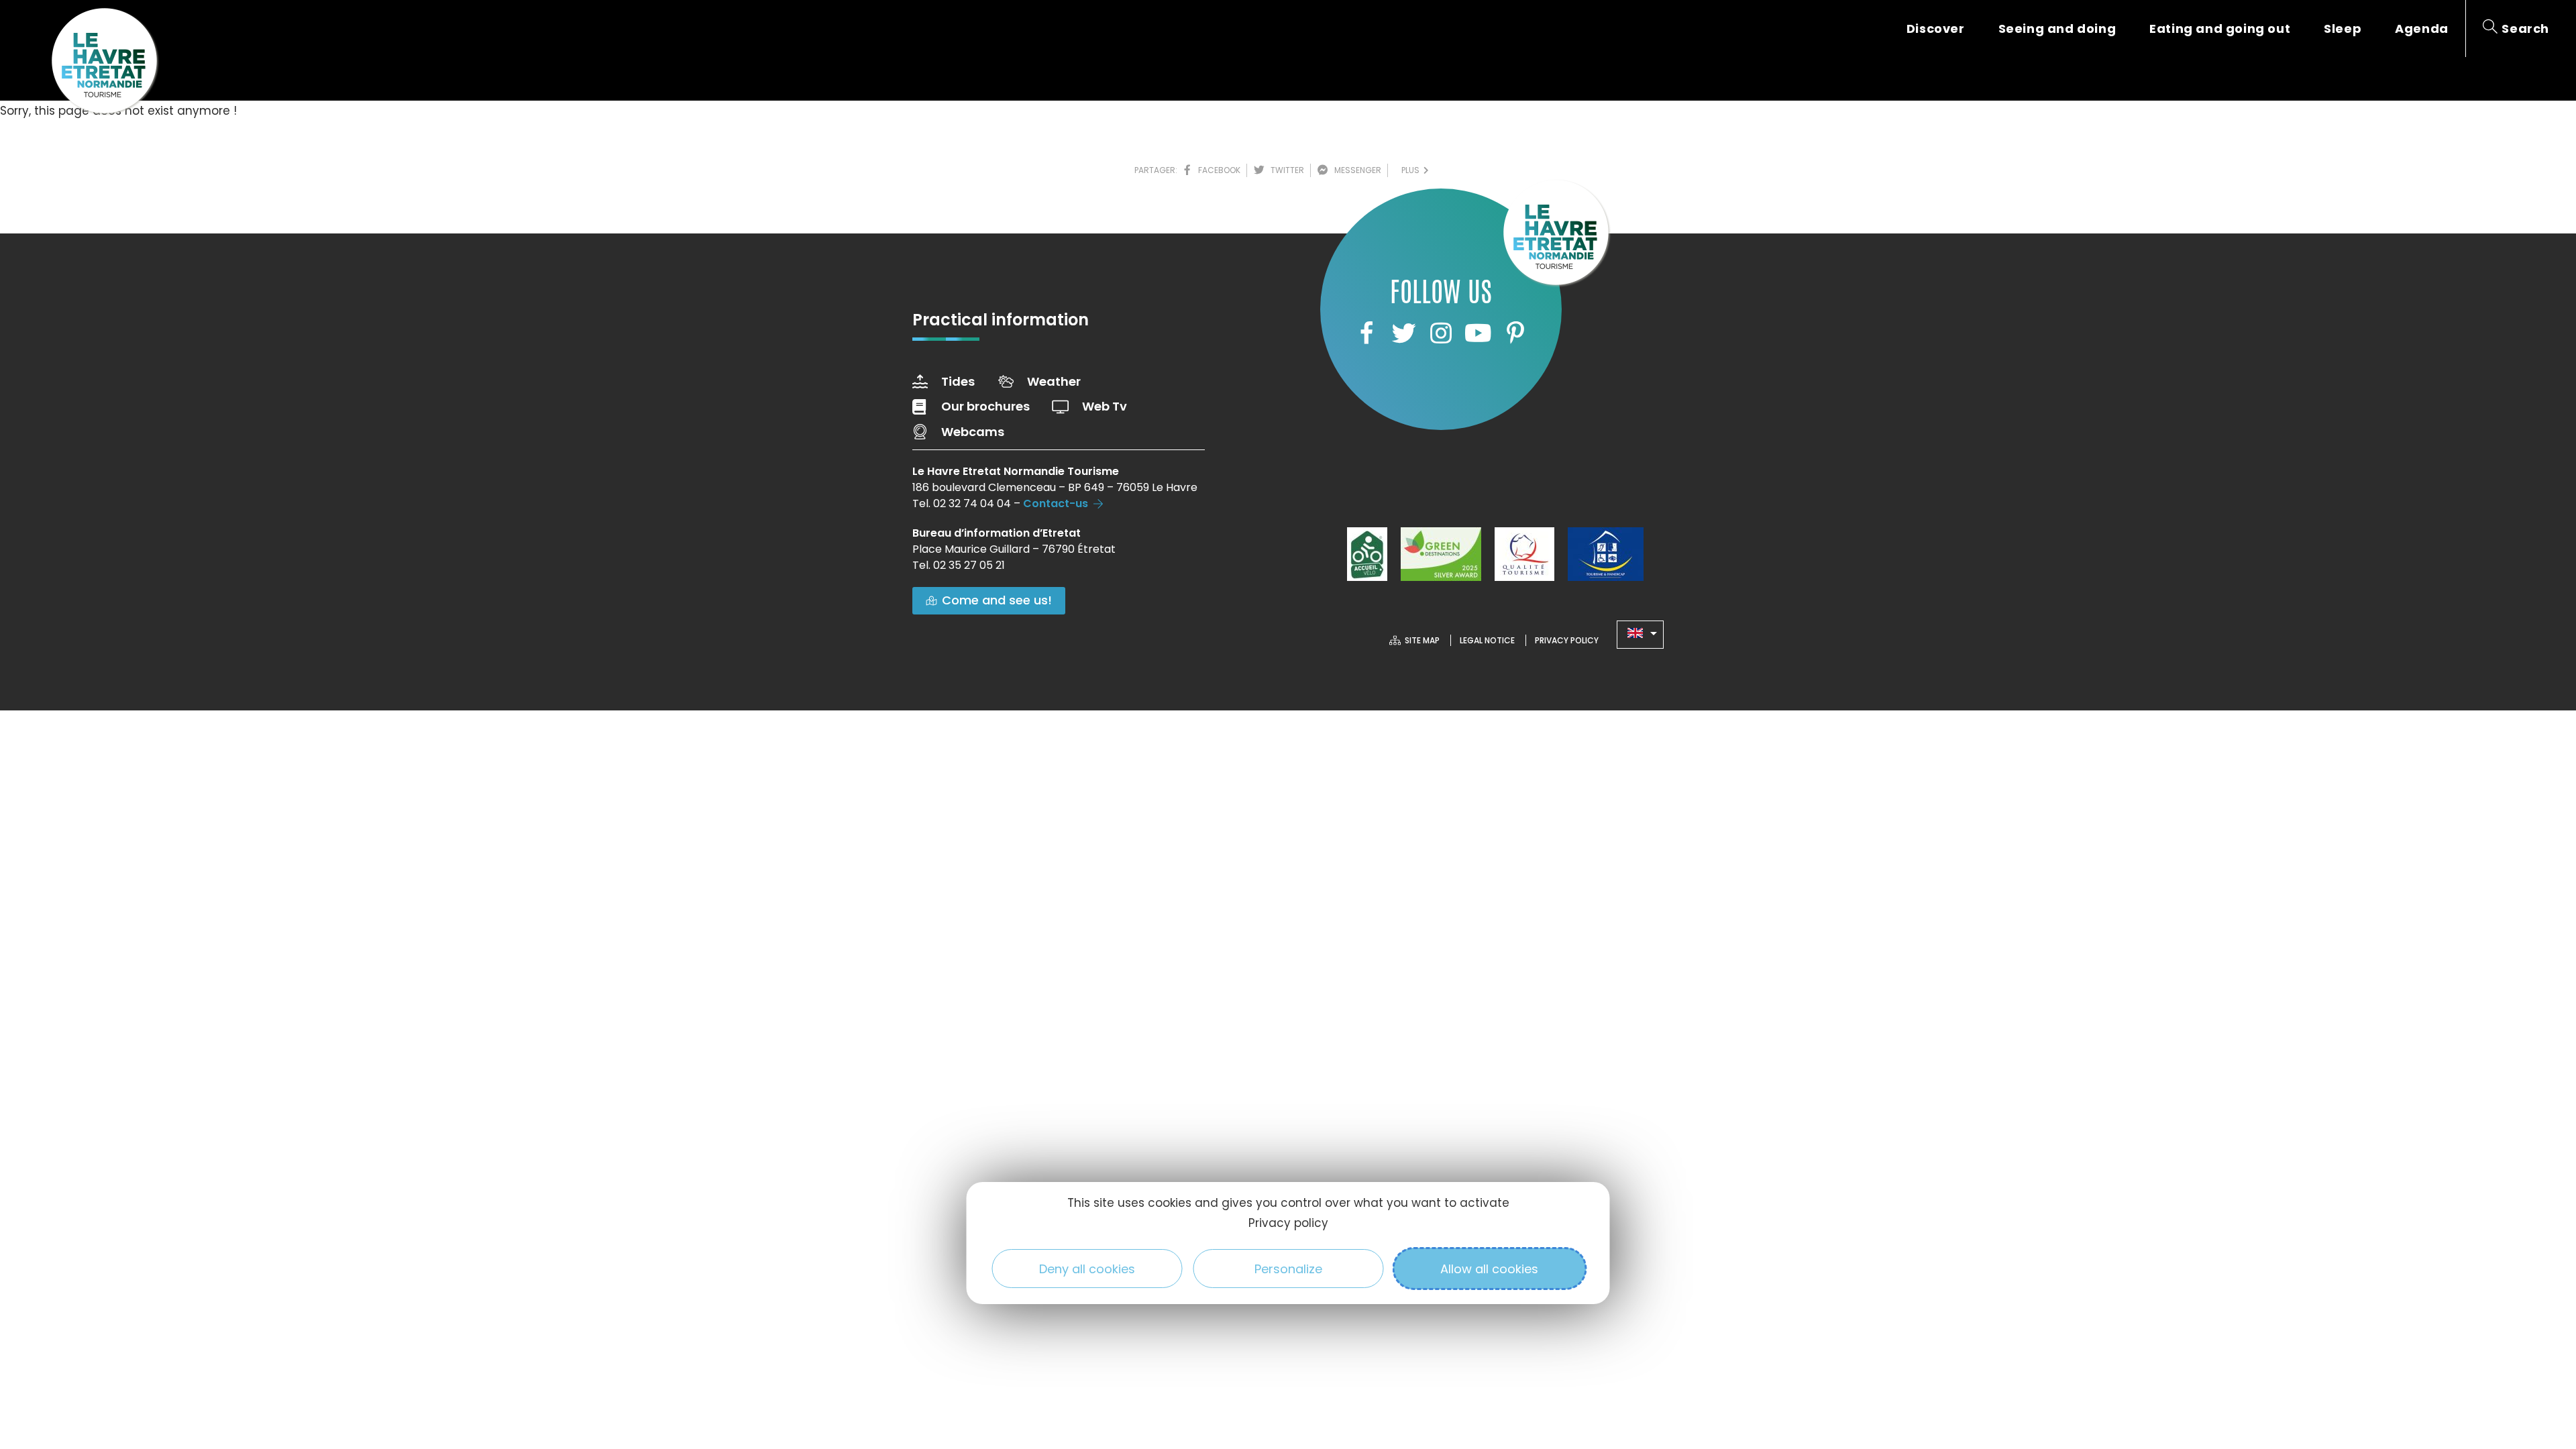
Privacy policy (1288, 1223)
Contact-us (1056, 503)
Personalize (1288, 1269)
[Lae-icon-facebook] (1366, 333)
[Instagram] (1441, 333)
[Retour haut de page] (2539, 1365)
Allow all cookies (1489, 1269)
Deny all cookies (1087, 1269)
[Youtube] (1478, 333)
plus (1412, 170)
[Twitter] (1403, 333)
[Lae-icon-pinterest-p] (1515, 333)
